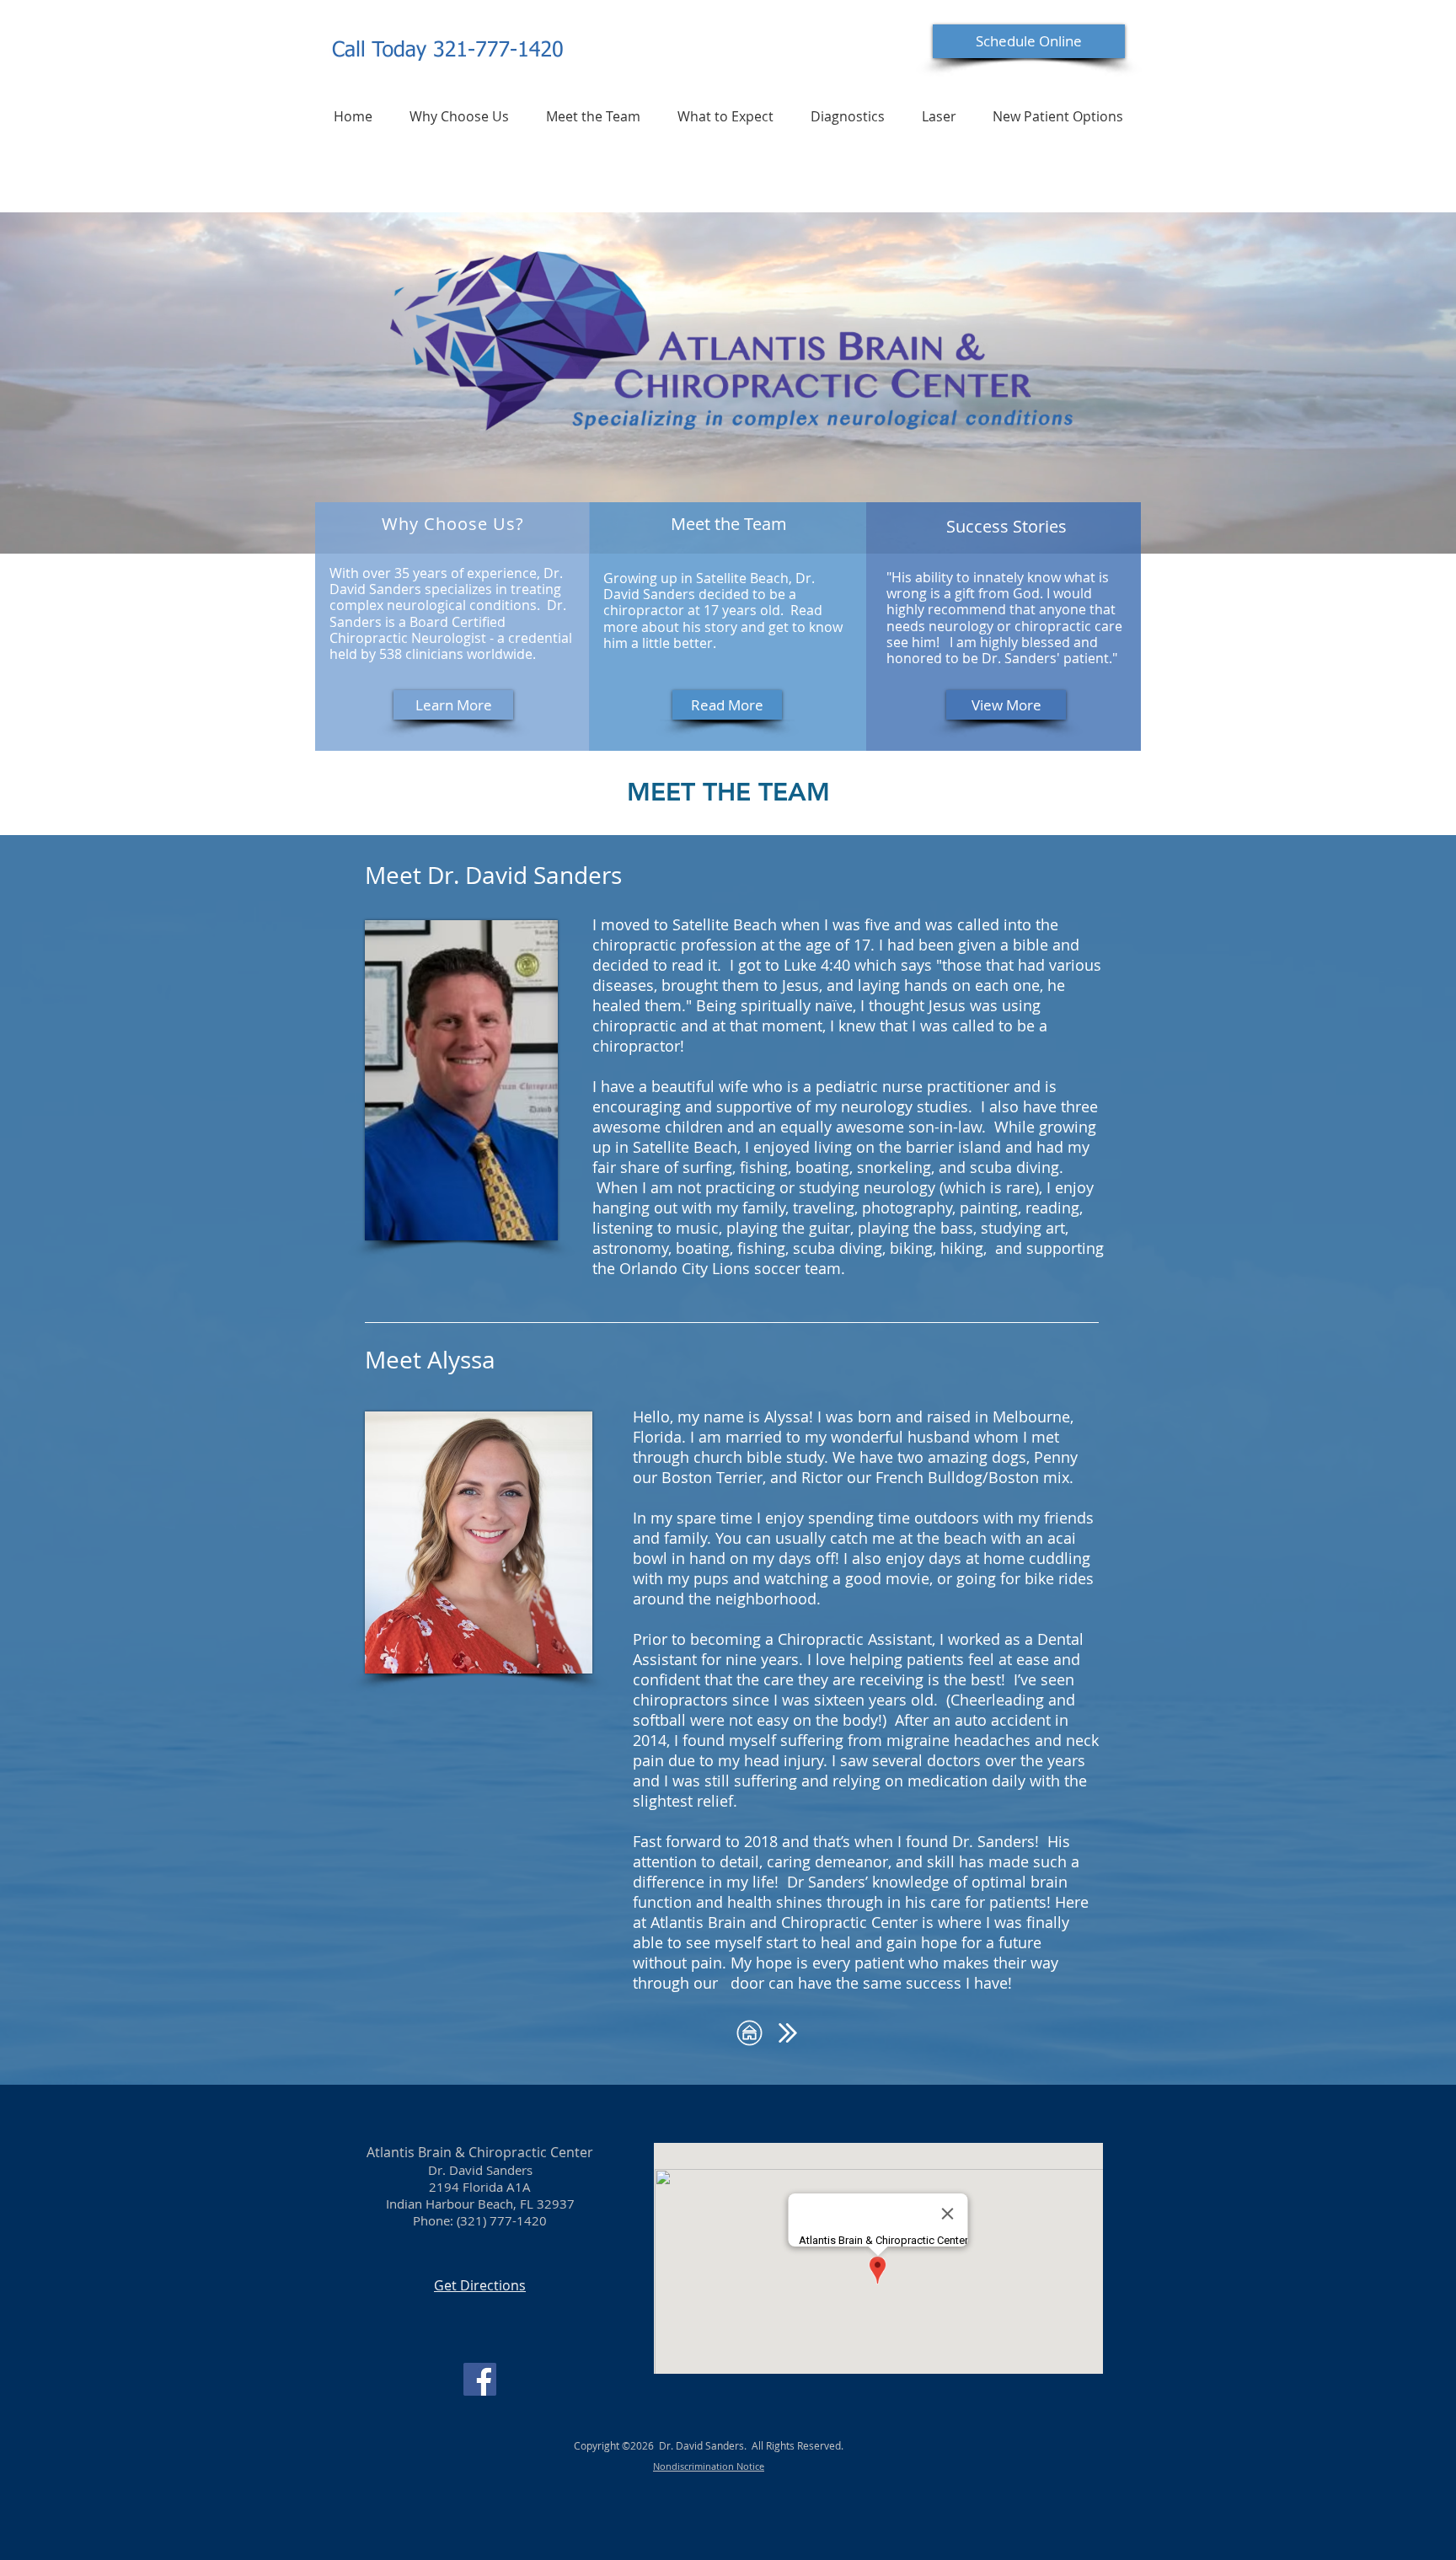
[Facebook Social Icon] (480, 2379)
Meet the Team (729, 524)
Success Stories (1006, 526)
